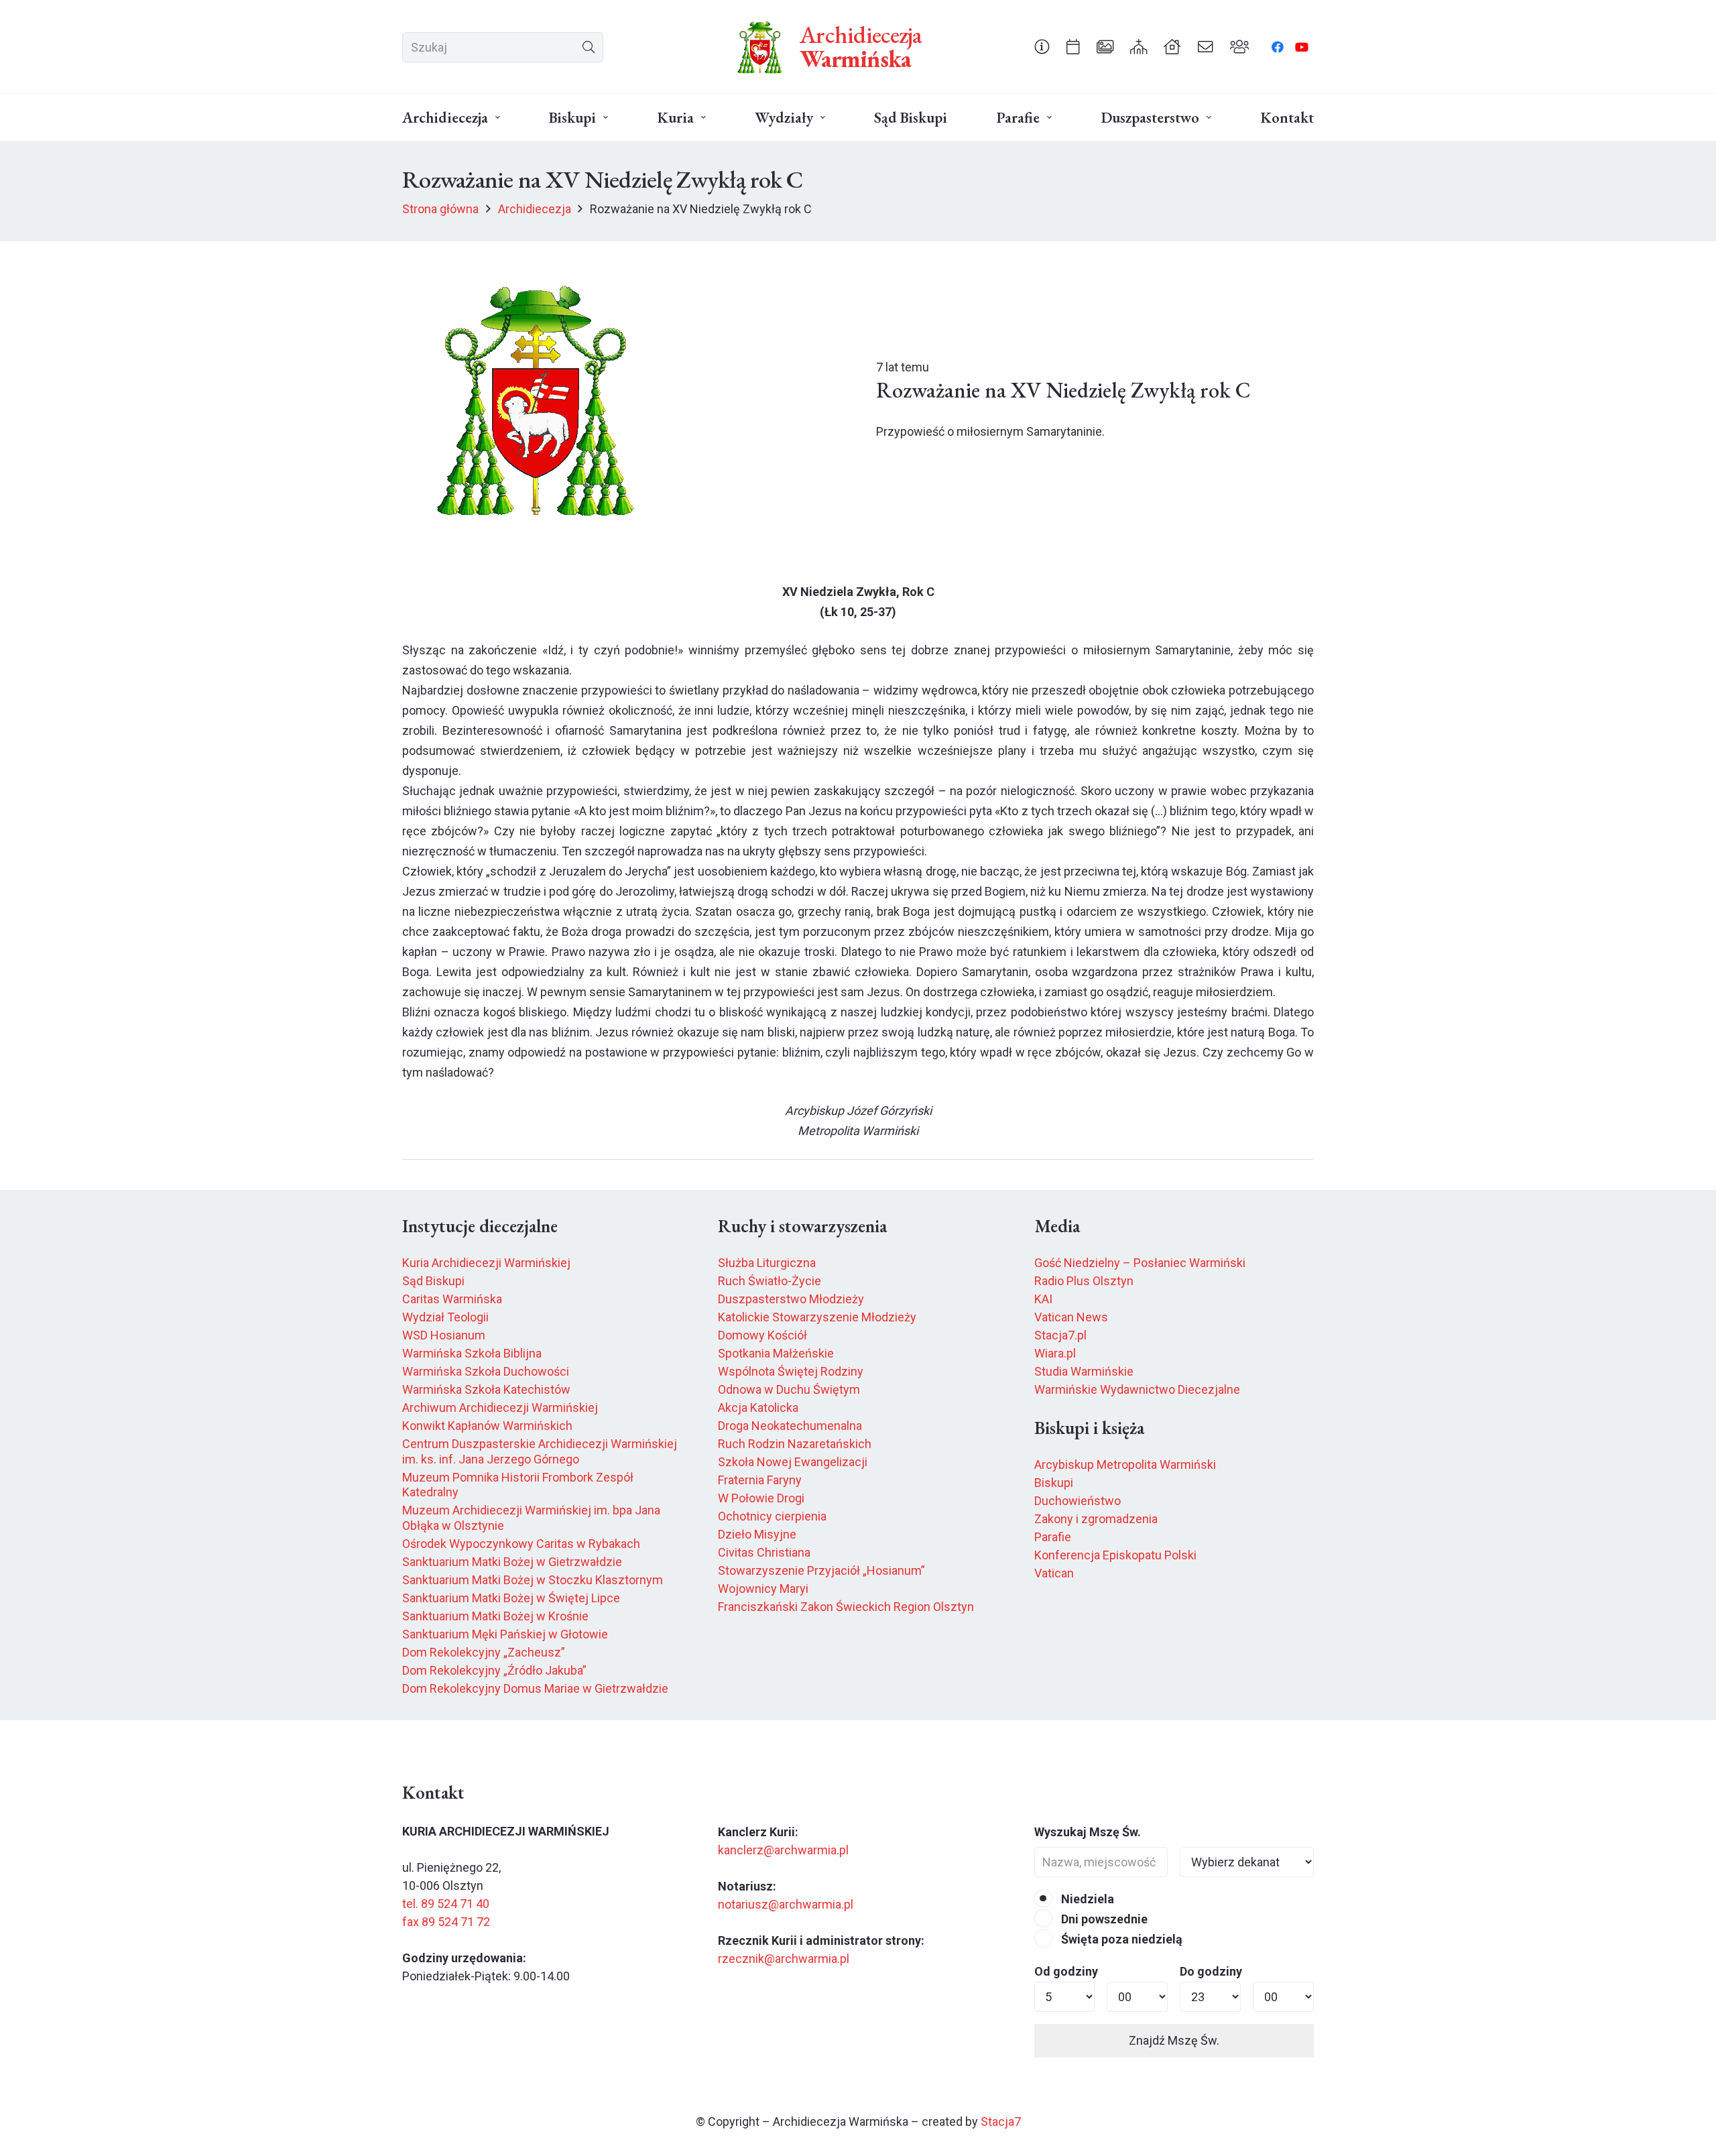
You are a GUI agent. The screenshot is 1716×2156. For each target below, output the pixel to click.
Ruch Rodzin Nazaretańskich (795, 1444)
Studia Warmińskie (1084, 1371)
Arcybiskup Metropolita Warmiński (1125, 1464)
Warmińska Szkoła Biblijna (472, 1353)
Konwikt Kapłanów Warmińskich (487, 1426)
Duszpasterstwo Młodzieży (791, 1299)
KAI (1043, 1299)
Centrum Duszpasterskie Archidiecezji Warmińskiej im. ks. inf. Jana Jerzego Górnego (540, 1451)
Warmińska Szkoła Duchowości (486, 1371)
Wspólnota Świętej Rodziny (791, 1371)
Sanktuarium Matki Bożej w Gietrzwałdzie (512, 1562)
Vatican (1054, 1573)
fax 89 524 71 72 (446, 1922)
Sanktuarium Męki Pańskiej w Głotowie (505, 1634)
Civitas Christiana (764, 1552)
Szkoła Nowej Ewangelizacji (793, 1462)
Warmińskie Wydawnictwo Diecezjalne (1137, 1389)
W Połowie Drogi (761, 1498)
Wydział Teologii (445, 1317)
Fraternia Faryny (760, 1480)
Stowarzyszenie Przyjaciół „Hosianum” (821, 1570)
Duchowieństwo (1078, 1501)
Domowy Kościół (762, 1335)
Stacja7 (1001, 2121)
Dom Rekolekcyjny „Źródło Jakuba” (494, 1670)
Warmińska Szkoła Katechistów (486, 1389)
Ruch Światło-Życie (770, 1281)
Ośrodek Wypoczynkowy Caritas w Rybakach (521, 1544)
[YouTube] (1302, 47)
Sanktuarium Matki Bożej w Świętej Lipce (511, 1598)
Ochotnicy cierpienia (772, 1516)
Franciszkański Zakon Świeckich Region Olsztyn (846, 1607)
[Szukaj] (588, 47)
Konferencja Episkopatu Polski (1115, 1555)
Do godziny (1211, 1971)
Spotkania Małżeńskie (776, 1353)
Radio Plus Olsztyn (1084, 1281)
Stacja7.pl (1060, 1335)
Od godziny (1066, 1971)
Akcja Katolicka (758, 1408)
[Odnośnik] (1042, 46)
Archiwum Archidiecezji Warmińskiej (500, 1408)
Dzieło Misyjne (757, 1534)
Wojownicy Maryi (763, 1589)
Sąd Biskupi (433, 1281)
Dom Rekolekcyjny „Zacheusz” (484, 1652)
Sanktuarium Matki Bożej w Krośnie (495, 1616)
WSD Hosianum (444, 1335)
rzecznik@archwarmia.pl (784, 1959)
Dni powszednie (1103, 1919)
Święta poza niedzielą (1120, 1939)
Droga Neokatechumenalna (790, 1426)
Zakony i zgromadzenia (1096, 1519)
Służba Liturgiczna (767, 1263)
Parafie (1053, 1537)
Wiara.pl (1055, 1353)
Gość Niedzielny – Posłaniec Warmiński (1140, 1263)
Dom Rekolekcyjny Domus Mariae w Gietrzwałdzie (535, 1688)
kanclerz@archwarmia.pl (783, 1850)
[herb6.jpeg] (760, 47)
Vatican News (1071, 1317)
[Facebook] (1278, 47)
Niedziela (1086, 1899)
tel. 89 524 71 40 (446, 1904)
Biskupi (1054, 1483)
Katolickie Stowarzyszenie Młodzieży (817, 1317)
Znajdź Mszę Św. (1174, 2040)
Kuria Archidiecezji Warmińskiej (486, 1263)
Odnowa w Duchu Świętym (789, 1389)
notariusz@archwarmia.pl (786, 1904)
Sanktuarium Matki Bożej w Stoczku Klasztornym (533, 1580)
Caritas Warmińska (452, 1299)
